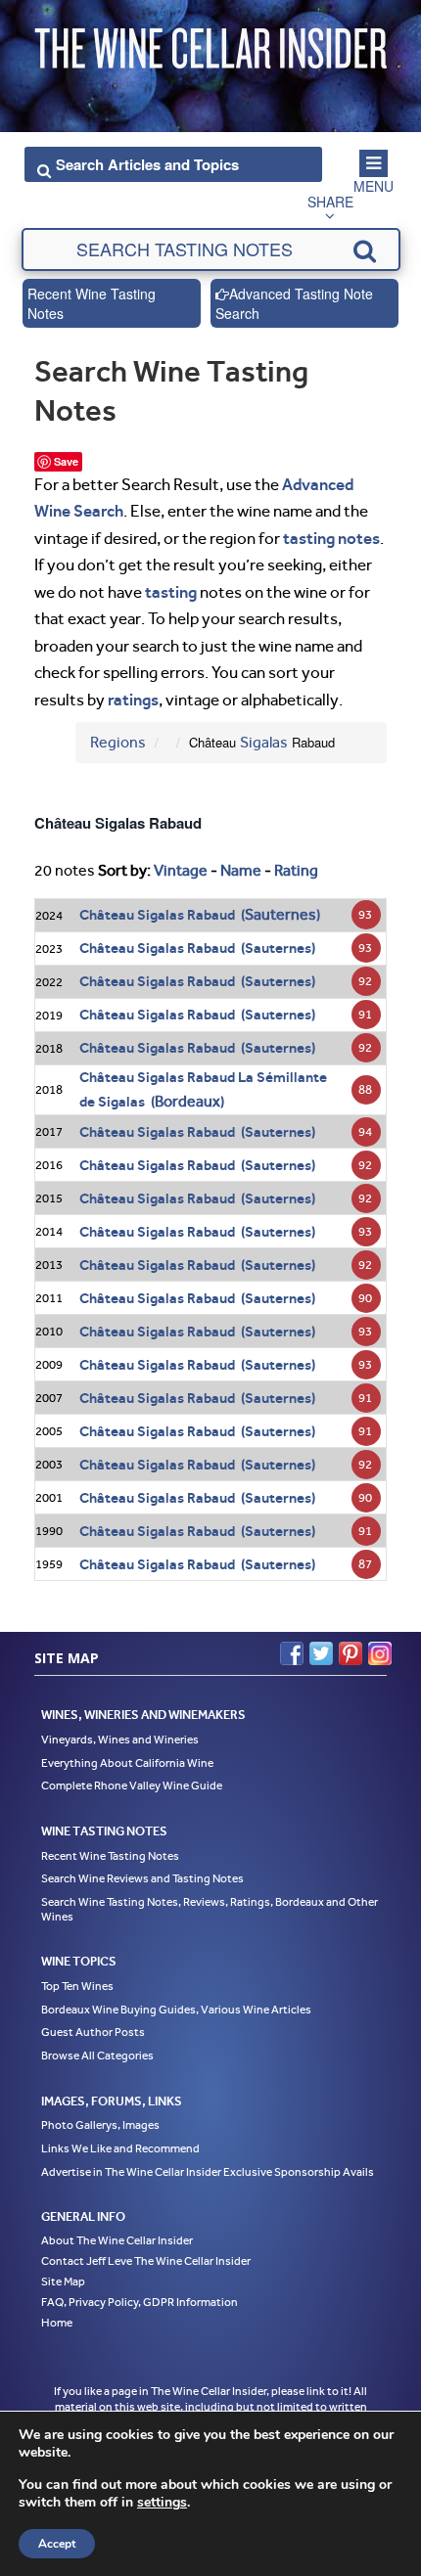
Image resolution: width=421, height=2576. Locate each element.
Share (330, 202)
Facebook (292, 1653)
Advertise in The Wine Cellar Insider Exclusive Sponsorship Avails (208, 2172)
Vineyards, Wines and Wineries (120, 1740)
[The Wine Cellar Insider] (210, 43)
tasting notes (331, 538)
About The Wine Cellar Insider (117, 2240)
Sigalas (264, 742)
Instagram (380, 1653)
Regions (118, 742)
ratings (133, 700)
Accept (57, 2544)
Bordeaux (187, 1101)
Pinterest (351, 1653)
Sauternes (281, 914)
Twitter (321, 1653)
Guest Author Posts (93, 2032)
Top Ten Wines (77, 1986)
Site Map (63, 2282)
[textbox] (211, 249)
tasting (171, 592)
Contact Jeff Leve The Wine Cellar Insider (146, 2261)
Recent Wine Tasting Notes (92, 303)
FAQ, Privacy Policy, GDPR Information (140, 2302)
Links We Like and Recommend (120, 2148)
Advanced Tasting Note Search (294, 303)
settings (162, 2503)
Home (57, 2323)
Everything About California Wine (127, 1763)
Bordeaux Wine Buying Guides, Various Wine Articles (176, 2010)
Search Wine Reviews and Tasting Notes (142, 1878)
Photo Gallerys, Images (100, 2125)
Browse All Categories (97, 2056)
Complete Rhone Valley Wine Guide (132, 1785)
